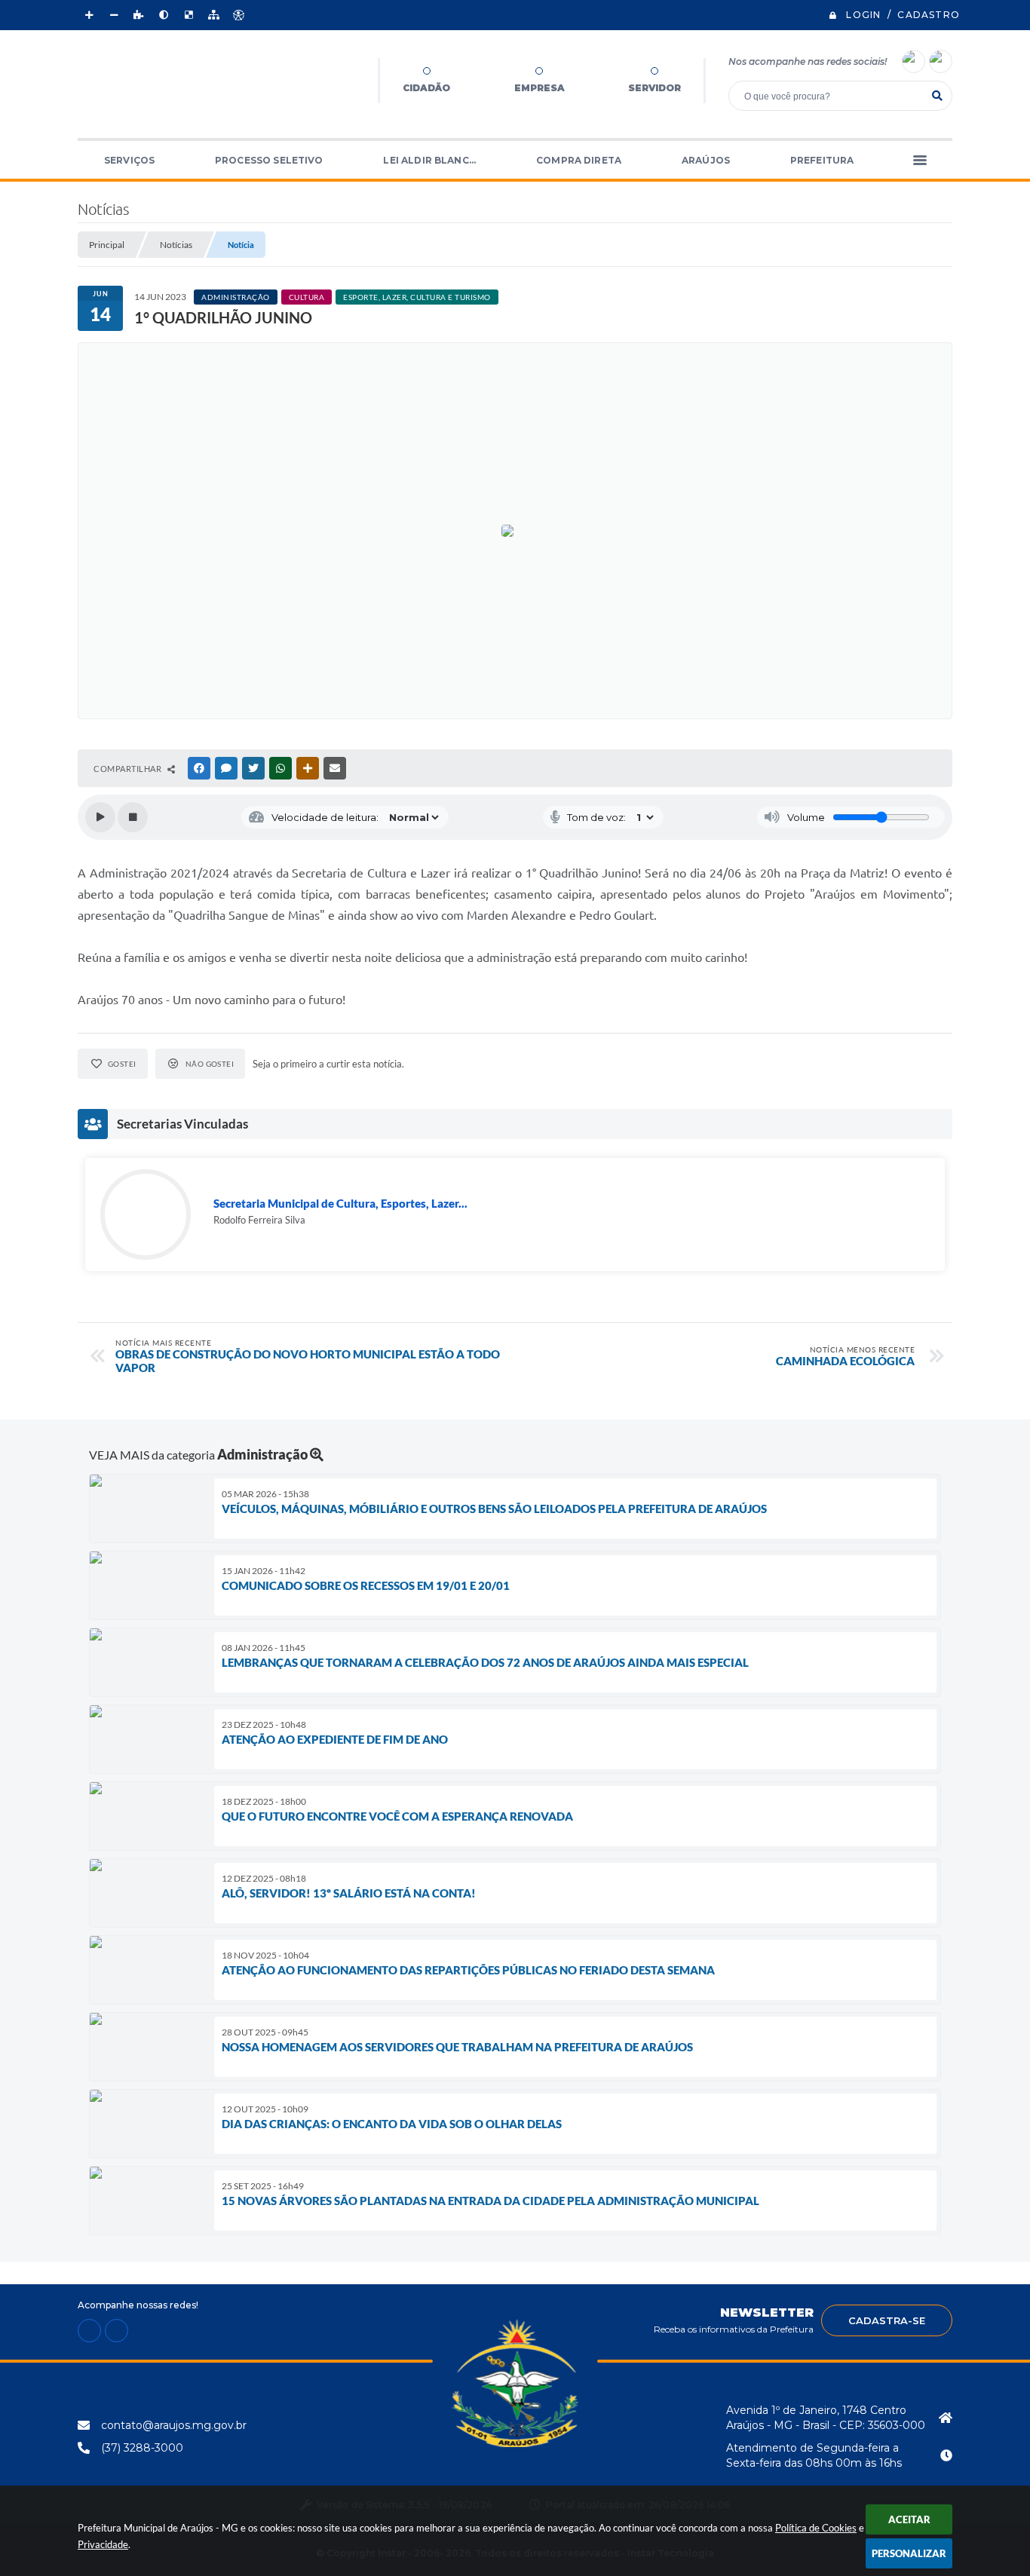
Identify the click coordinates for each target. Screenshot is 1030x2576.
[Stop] (133, 817)
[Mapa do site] (213, 15)
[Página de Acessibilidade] (238, 15)
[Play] (100, 817)
